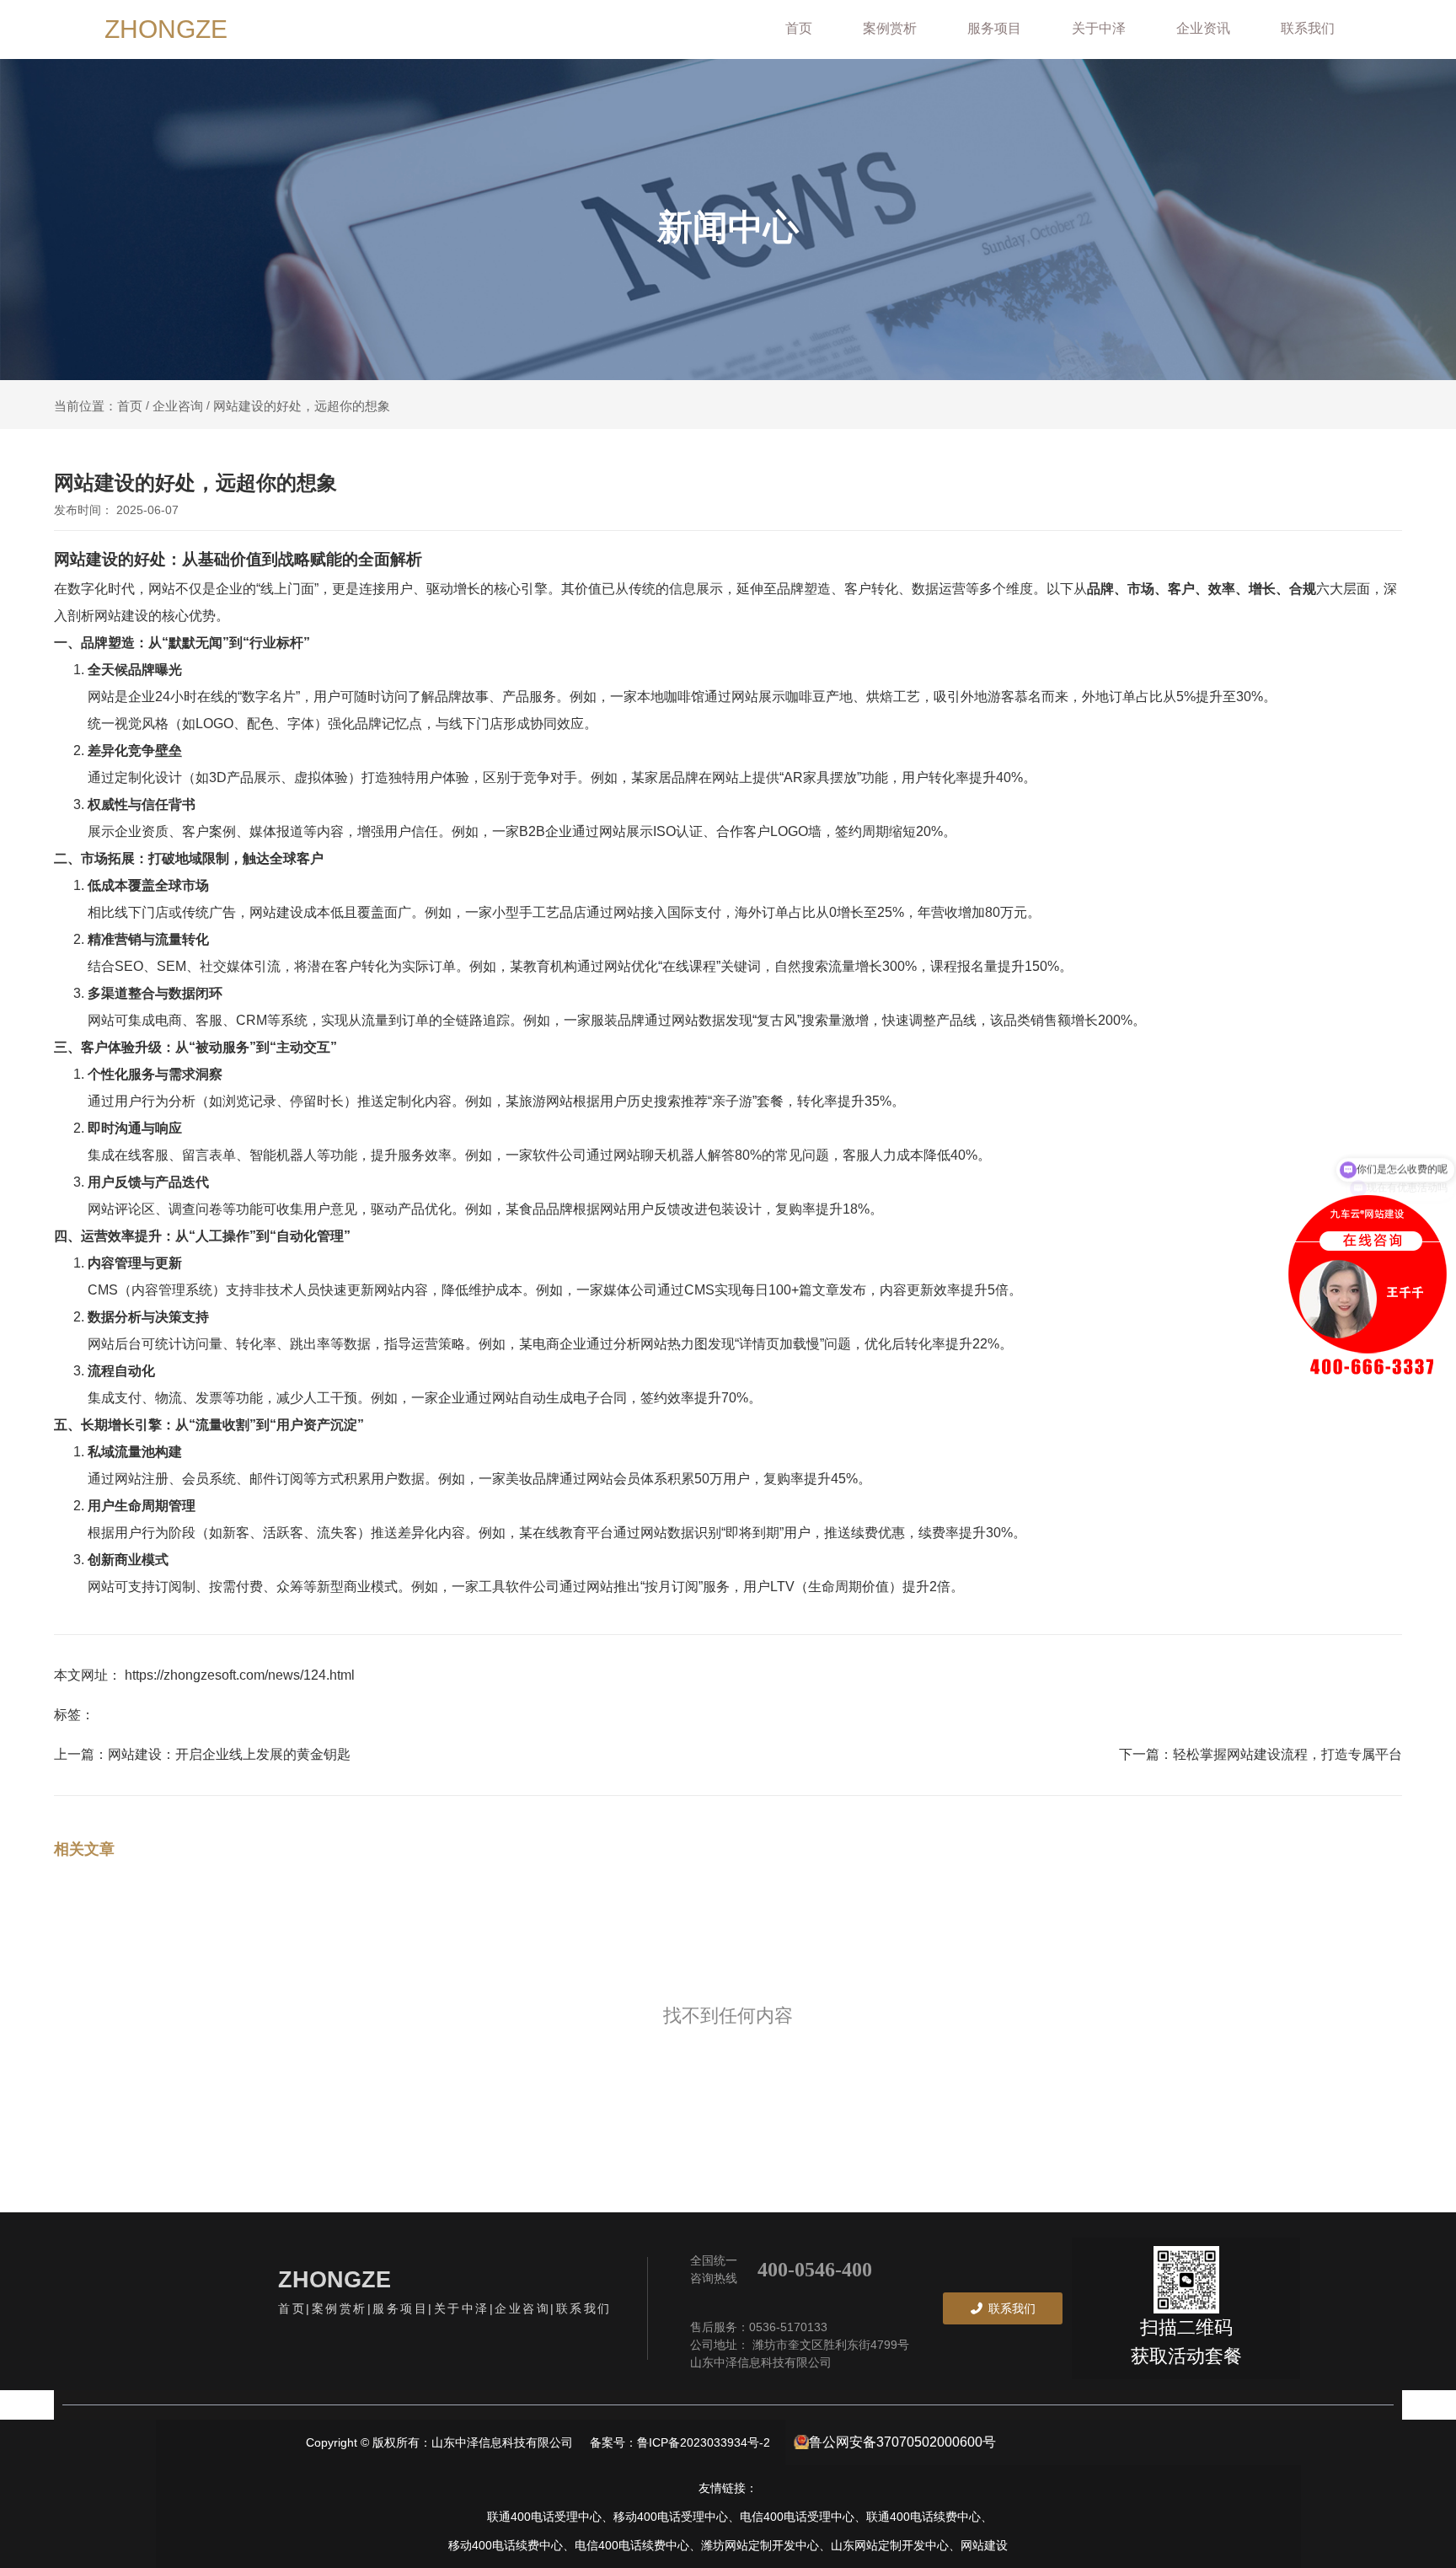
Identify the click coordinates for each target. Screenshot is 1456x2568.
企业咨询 (178, 405)
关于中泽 (1099, 28)
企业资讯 (1203, 28)
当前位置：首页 (100, 406)
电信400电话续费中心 (632, 2545)
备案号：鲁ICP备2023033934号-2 (683, 2442)
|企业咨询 (520, 2308)
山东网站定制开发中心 (890, 2545)
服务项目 (994, 28)
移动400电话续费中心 (506, 2545)
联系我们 (1308, 28)
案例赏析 (890, 28)
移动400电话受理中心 (671, 2517)
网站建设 (984, 2545)
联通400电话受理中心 (544, 2517)
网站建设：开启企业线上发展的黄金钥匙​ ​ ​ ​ (234, 1754)
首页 (799, 28)
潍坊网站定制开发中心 (760, 2545)
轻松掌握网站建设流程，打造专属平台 (1287, 1754)
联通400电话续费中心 (923, 2517)
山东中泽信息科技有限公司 (761, 2362)
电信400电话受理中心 (797, 2517)
